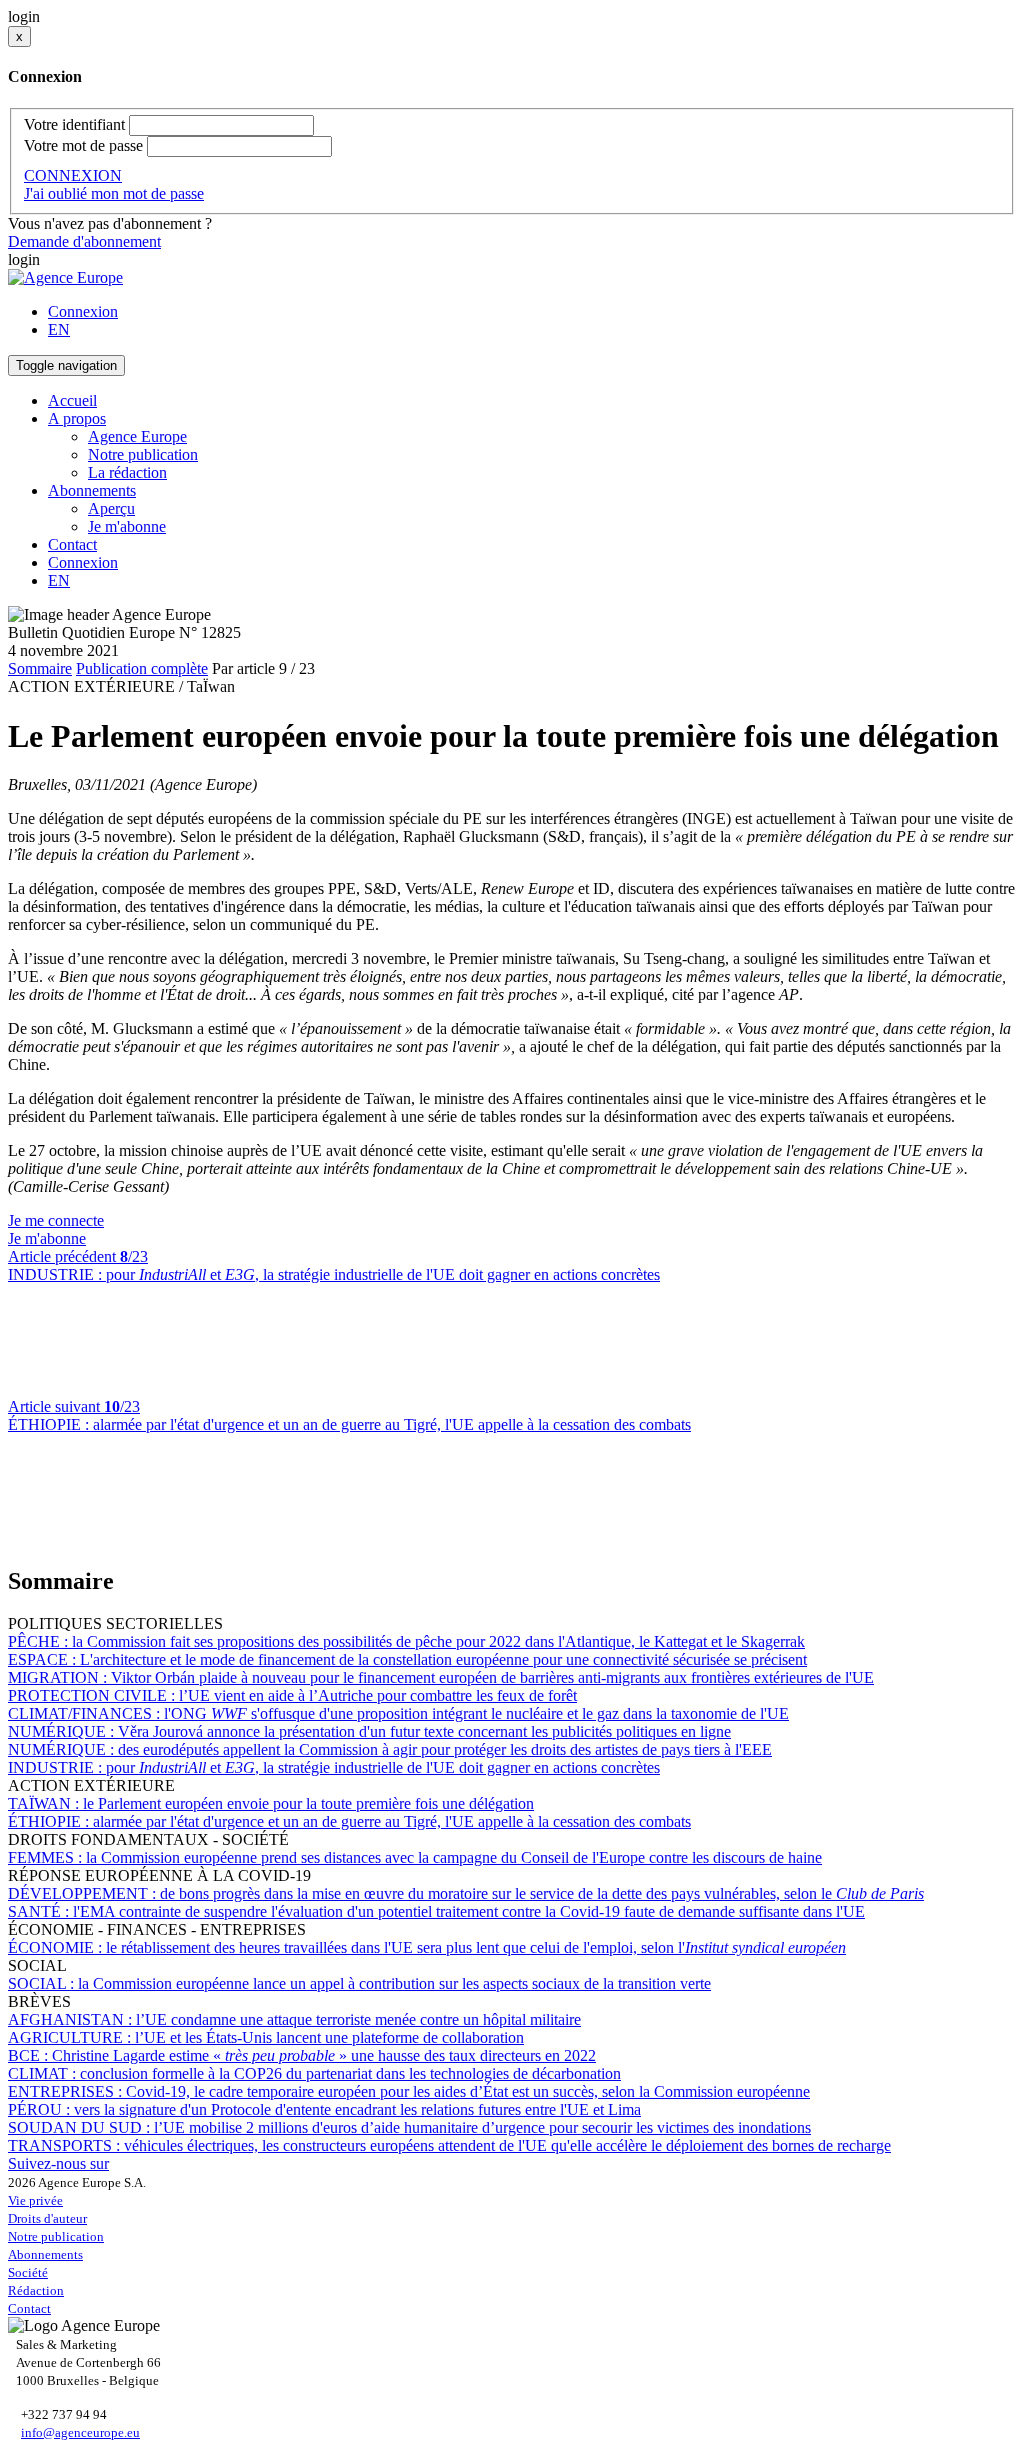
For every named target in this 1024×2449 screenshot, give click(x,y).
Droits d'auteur (47, 2218)
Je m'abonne (127, 526)
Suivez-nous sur (58, 2163)
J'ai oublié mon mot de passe (114, 193)
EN (59, 329)
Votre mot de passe (83, 145)
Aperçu (111, 508)
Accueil (72, 400)
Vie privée (35, 2200)
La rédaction (127, 472)
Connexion (83, 311)
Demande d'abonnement (84, 241)
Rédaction (36, 2290)
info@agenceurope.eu (80, 2432)
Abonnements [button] (92, 490)
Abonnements (45, 2254)
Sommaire (40, 668)
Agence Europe (137, 436)
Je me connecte (56, 1220)
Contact (72, 544)
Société (28, 2272)
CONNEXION (73, 175)
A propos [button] (77, 418)
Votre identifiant (74, 124)
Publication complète (142, 668)
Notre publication (143, 454)
